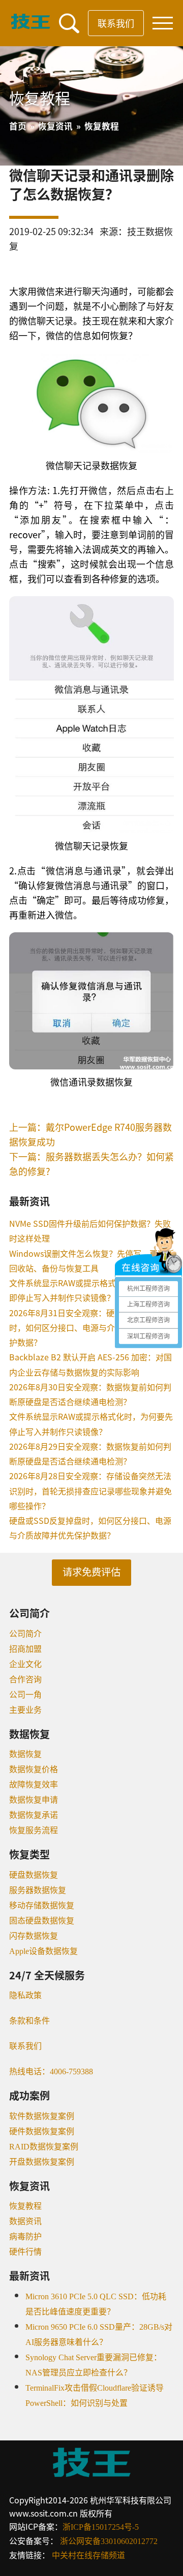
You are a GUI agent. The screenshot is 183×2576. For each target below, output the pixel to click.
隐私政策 (25, 1995)
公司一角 (25, 1695)
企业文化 (25, 1664)
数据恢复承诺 (34, 1815)
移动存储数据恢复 (42, 1905)
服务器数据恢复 (38, 1890)
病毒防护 (25, 2237)
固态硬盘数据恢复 (42, 1921)
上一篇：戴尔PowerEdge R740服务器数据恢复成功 (90, 1134)
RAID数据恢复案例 (44, 2147)
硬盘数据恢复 (34, 1875)
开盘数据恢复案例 (42, 2162)
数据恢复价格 (34, 1769)
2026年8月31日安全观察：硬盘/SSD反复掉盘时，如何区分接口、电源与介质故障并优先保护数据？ (91, 1328)
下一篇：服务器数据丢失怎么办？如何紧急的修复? (91, 1164)
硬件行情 (25, 2252)
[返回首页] (30, 26)
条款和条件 (29, 2021)
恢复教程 (25, 2206)
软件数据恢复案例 (42, 2116)
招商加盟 (25, 1649)
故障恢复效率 (34, 1785)
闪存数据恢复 (34, 1936)
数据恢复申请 (34, 1800)
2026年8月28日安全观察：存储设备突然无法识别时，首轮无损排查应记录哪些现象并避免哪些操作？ (90, 1491)
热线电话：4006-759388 (51, 2072)
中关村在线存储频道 (88, 2555)
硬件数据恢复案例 (42, 2131)
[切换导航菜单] (163, 23)
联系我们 (116, 23)
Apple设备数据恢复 (43, 1951)
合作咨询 (25, 1680)
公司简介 (25, 1634)
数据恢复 (25, 1754)
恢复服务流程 (34, 1830)
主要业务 (25, 1710)
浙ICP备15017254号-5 (101, 2527)
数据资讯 (25, 2221)
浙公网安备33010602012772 (109, 2541)
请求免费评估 (91, 1572)
